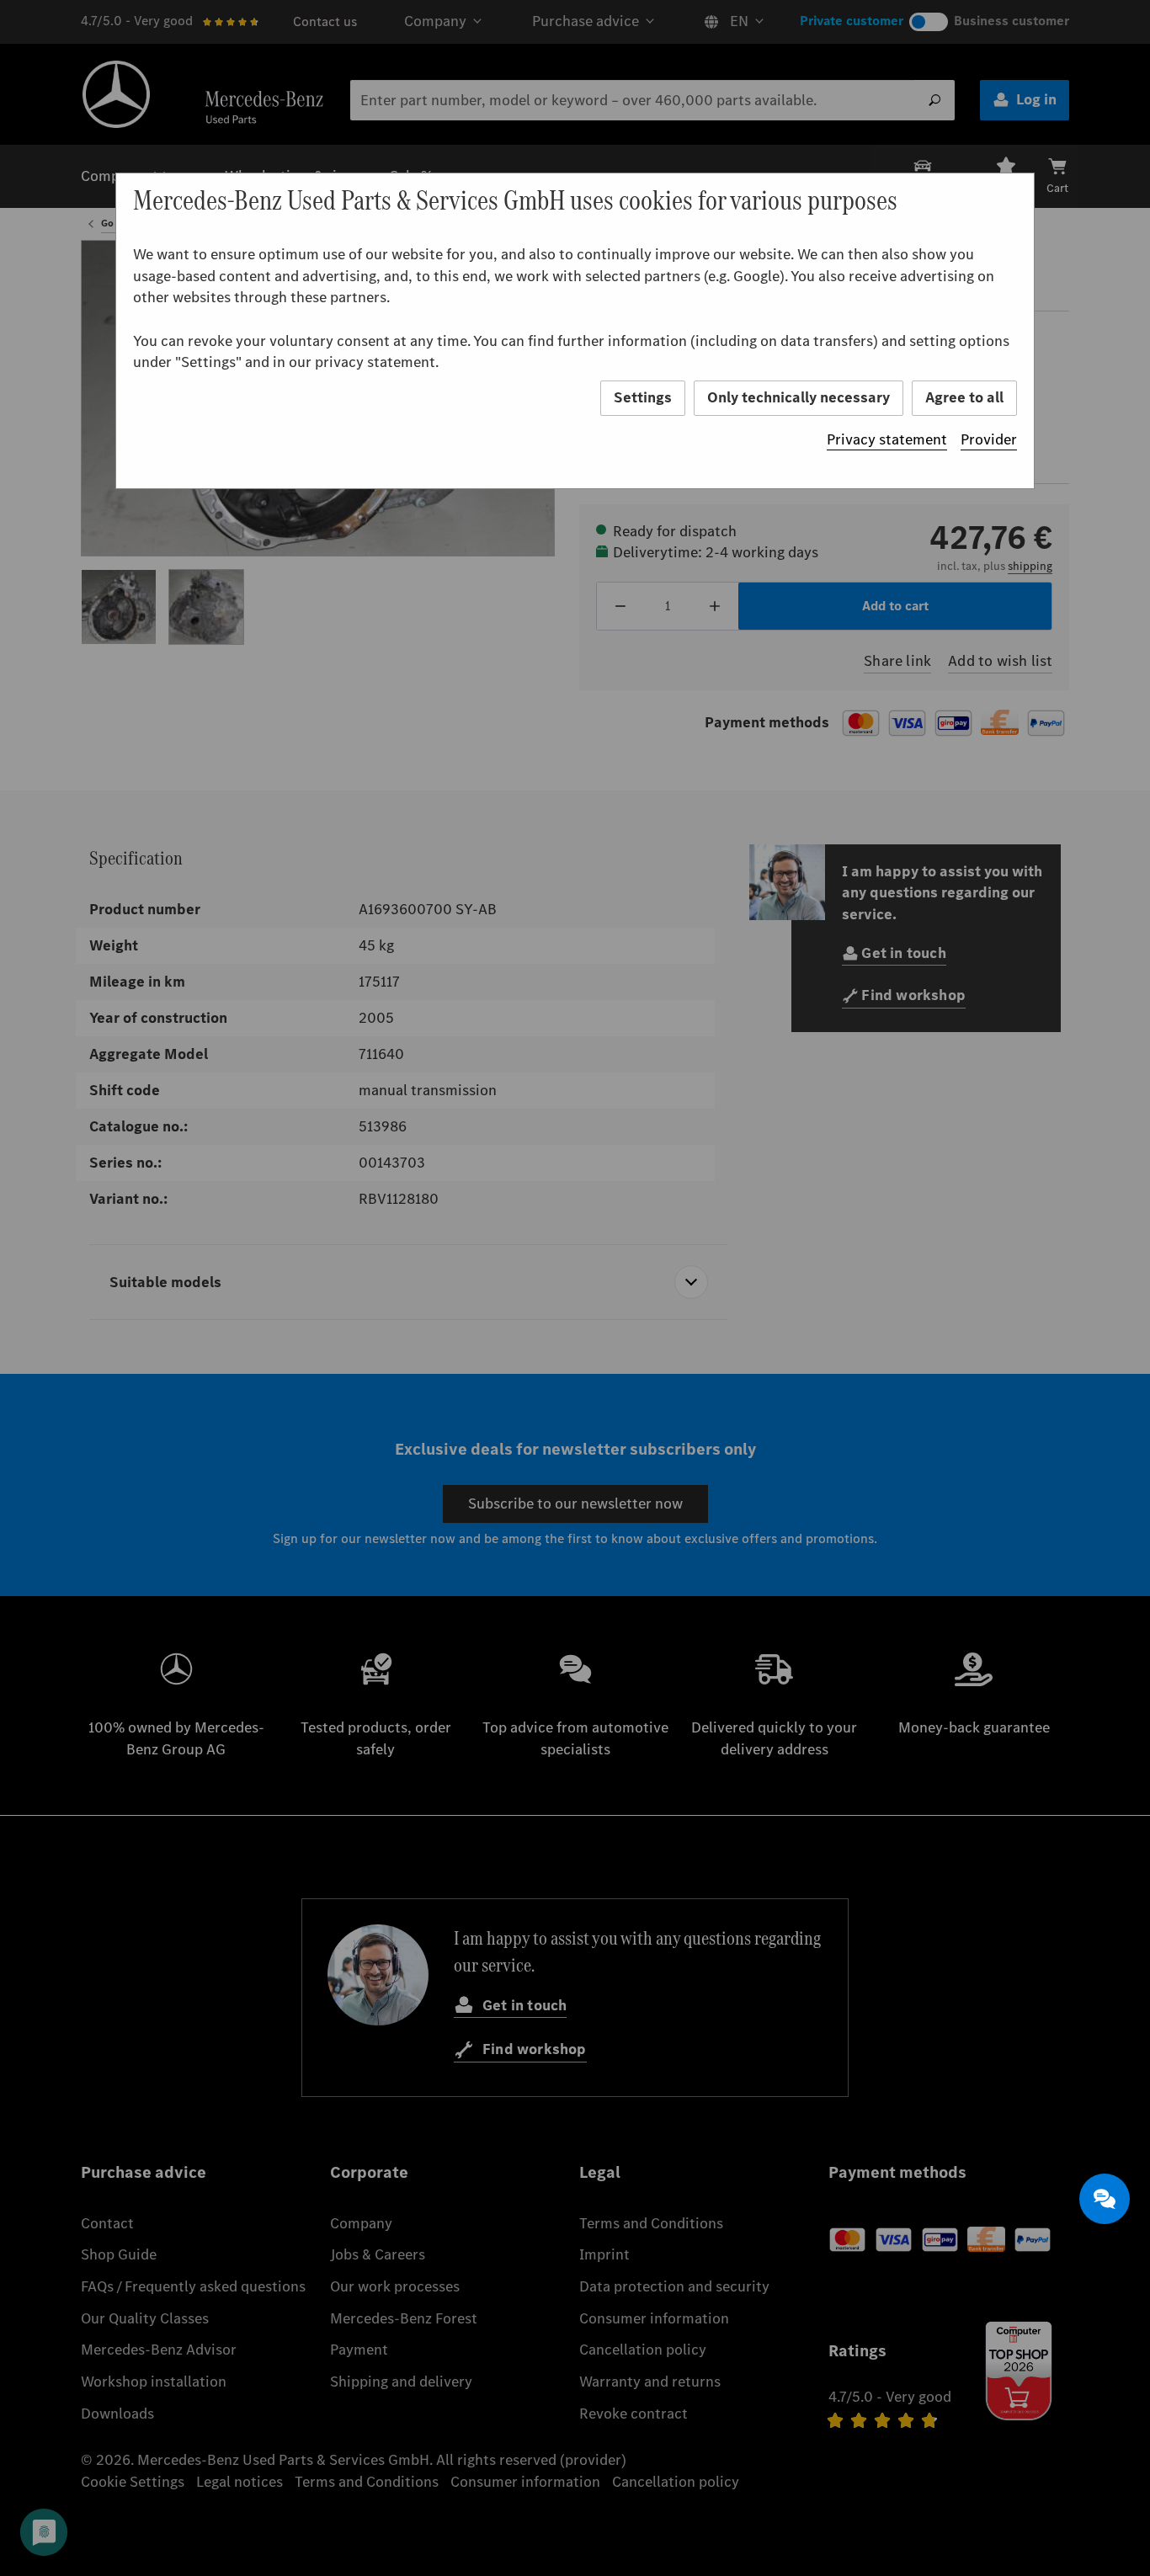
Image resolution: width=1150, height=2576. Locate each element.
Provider (989, 439)
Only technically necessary (799, 397)
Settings (643, 397)
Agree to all (964, 397)
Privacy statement (887, 439)
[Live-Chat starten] (1105, 2199)
